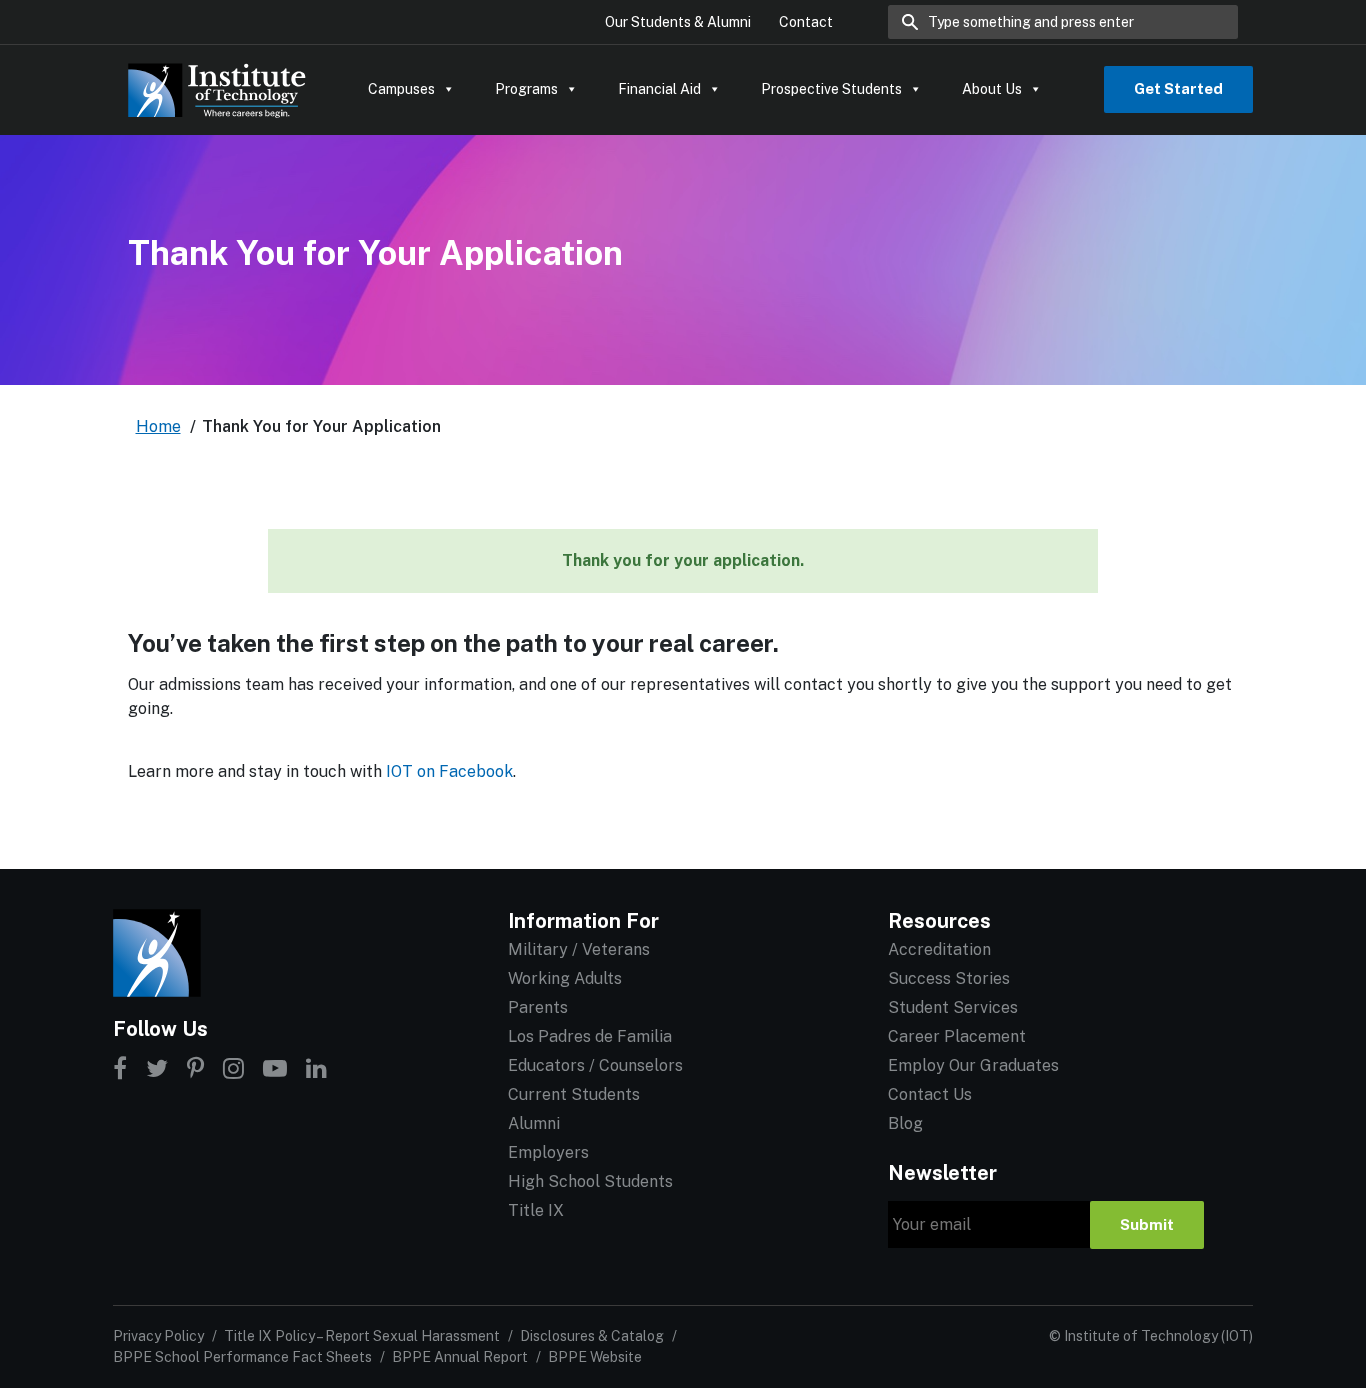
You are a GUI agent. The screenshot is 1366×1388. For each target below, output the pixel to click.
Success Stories (949, 978)
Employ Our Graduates (973, 1065)
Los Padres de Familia (590, 1036)
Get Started (1178, 88)
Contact (806, 22)
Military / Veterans (579, 949)
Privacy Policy (158, 1336)
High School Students (590, 1181)
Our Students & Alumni (678, 22)
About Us (992, 89)
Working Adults (565, 978)
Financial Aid (659, 89)
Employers (548, 1152)
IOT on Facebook (449, 771)
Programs (526, 89)
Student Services (953, 1007)
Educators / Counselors (595, 1065)
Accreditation (939, 949)
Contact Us (930, 1094)
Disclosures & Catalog (592, 1336)
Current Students (574, 1094)
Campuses (401, 89)
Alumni (534, 1123)
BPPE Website (595, 1357)
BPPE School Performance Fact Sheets (242, 1357)
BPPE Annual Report (460, 1357)
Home (158, 426)
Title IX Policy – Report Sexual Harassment (362, 1336)
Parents (538, 1007)
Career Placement (957, 1036)
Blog (905, 1123)
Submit (1147, 1224)
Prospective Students (831, 89)
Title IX (536, 1210)
